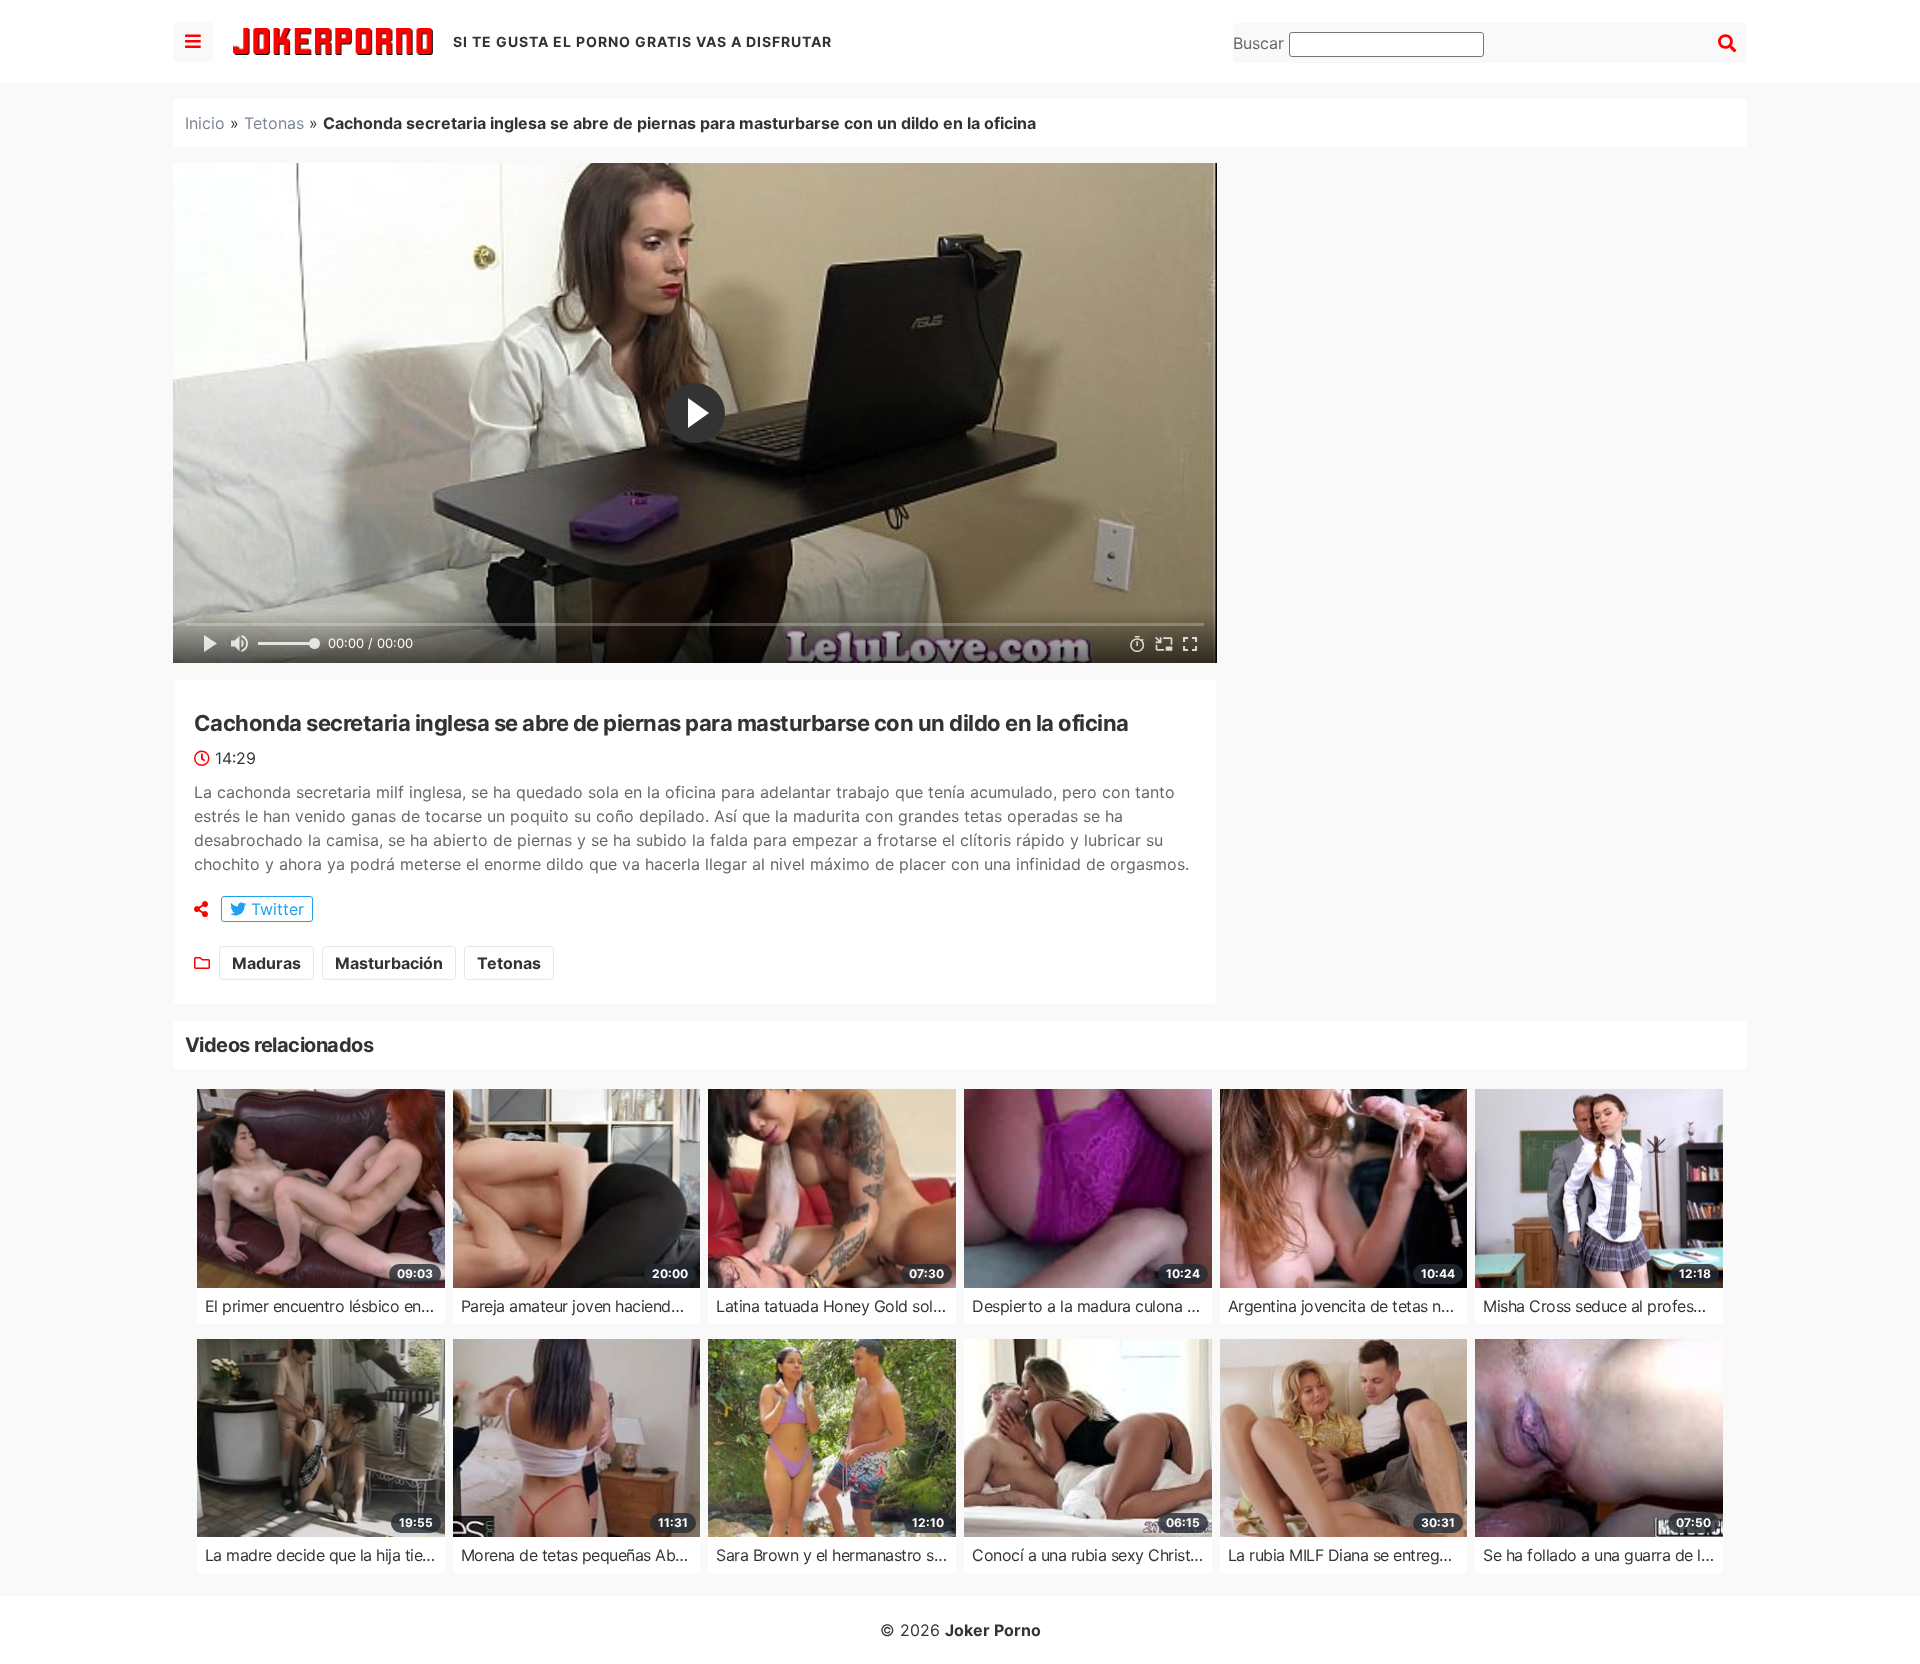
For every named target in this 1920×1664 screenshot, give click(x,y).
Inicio (205, 123)
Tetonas (274, 123)
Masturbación (389, 963)
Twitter (275, 909)
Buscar (1261, 43)
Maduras (266, 963)
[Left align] (193, 42)
